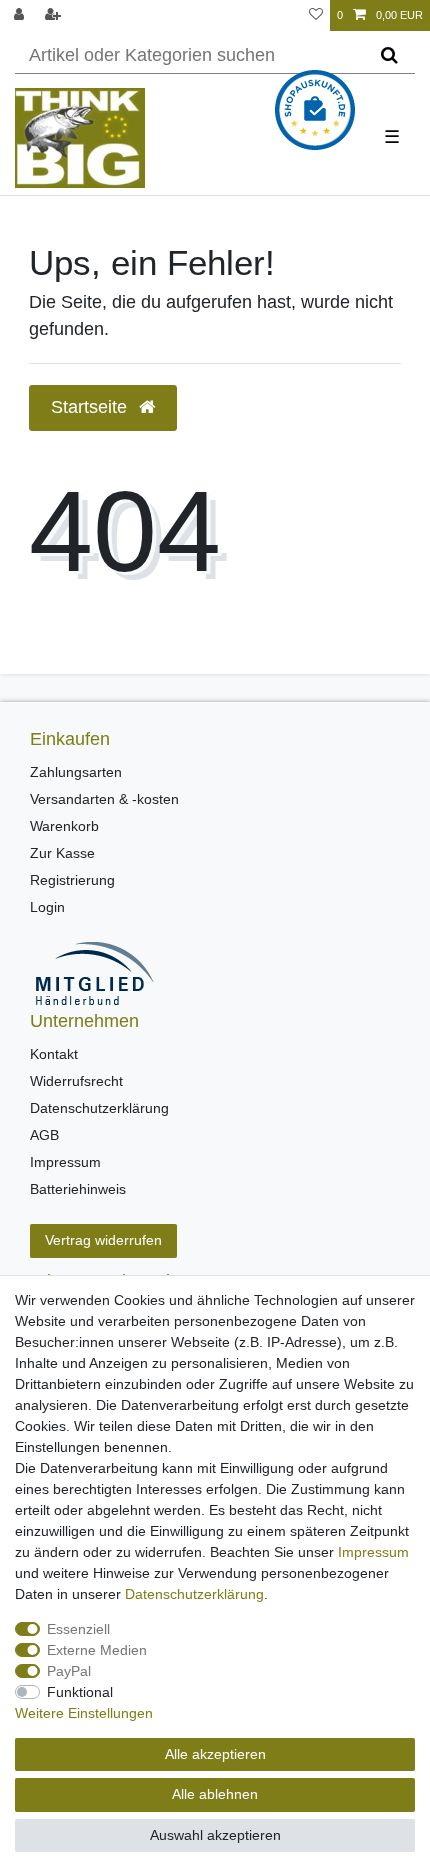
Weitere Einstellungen (84, 1713)
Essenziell (78, 1629)
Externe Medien (97, 1650)
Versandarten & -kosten (104, 799)
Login (47, 907)
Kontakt (54, 1054)
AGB (44, 1135)
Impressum (65, 1162)
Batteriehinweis (78, 1189)
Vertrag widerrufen (103, 1240)
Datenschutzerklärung (99, 1108)
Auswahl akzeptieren (215, 1835)
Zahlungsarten (76, 772)
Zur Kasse (62, 853)
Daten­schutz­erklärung (194, 1594)
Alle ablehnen (215, 1794)
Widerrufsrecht (76, 1081)
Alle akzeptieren (215, 1754)
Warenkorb (64, 826)
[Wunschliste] (316, 15)
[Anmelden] (21, 15)
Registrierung (72, 880)
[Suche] (389, 56)
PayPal (69, 1671)
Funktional (80, 1692)
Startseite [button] (91, 407)
